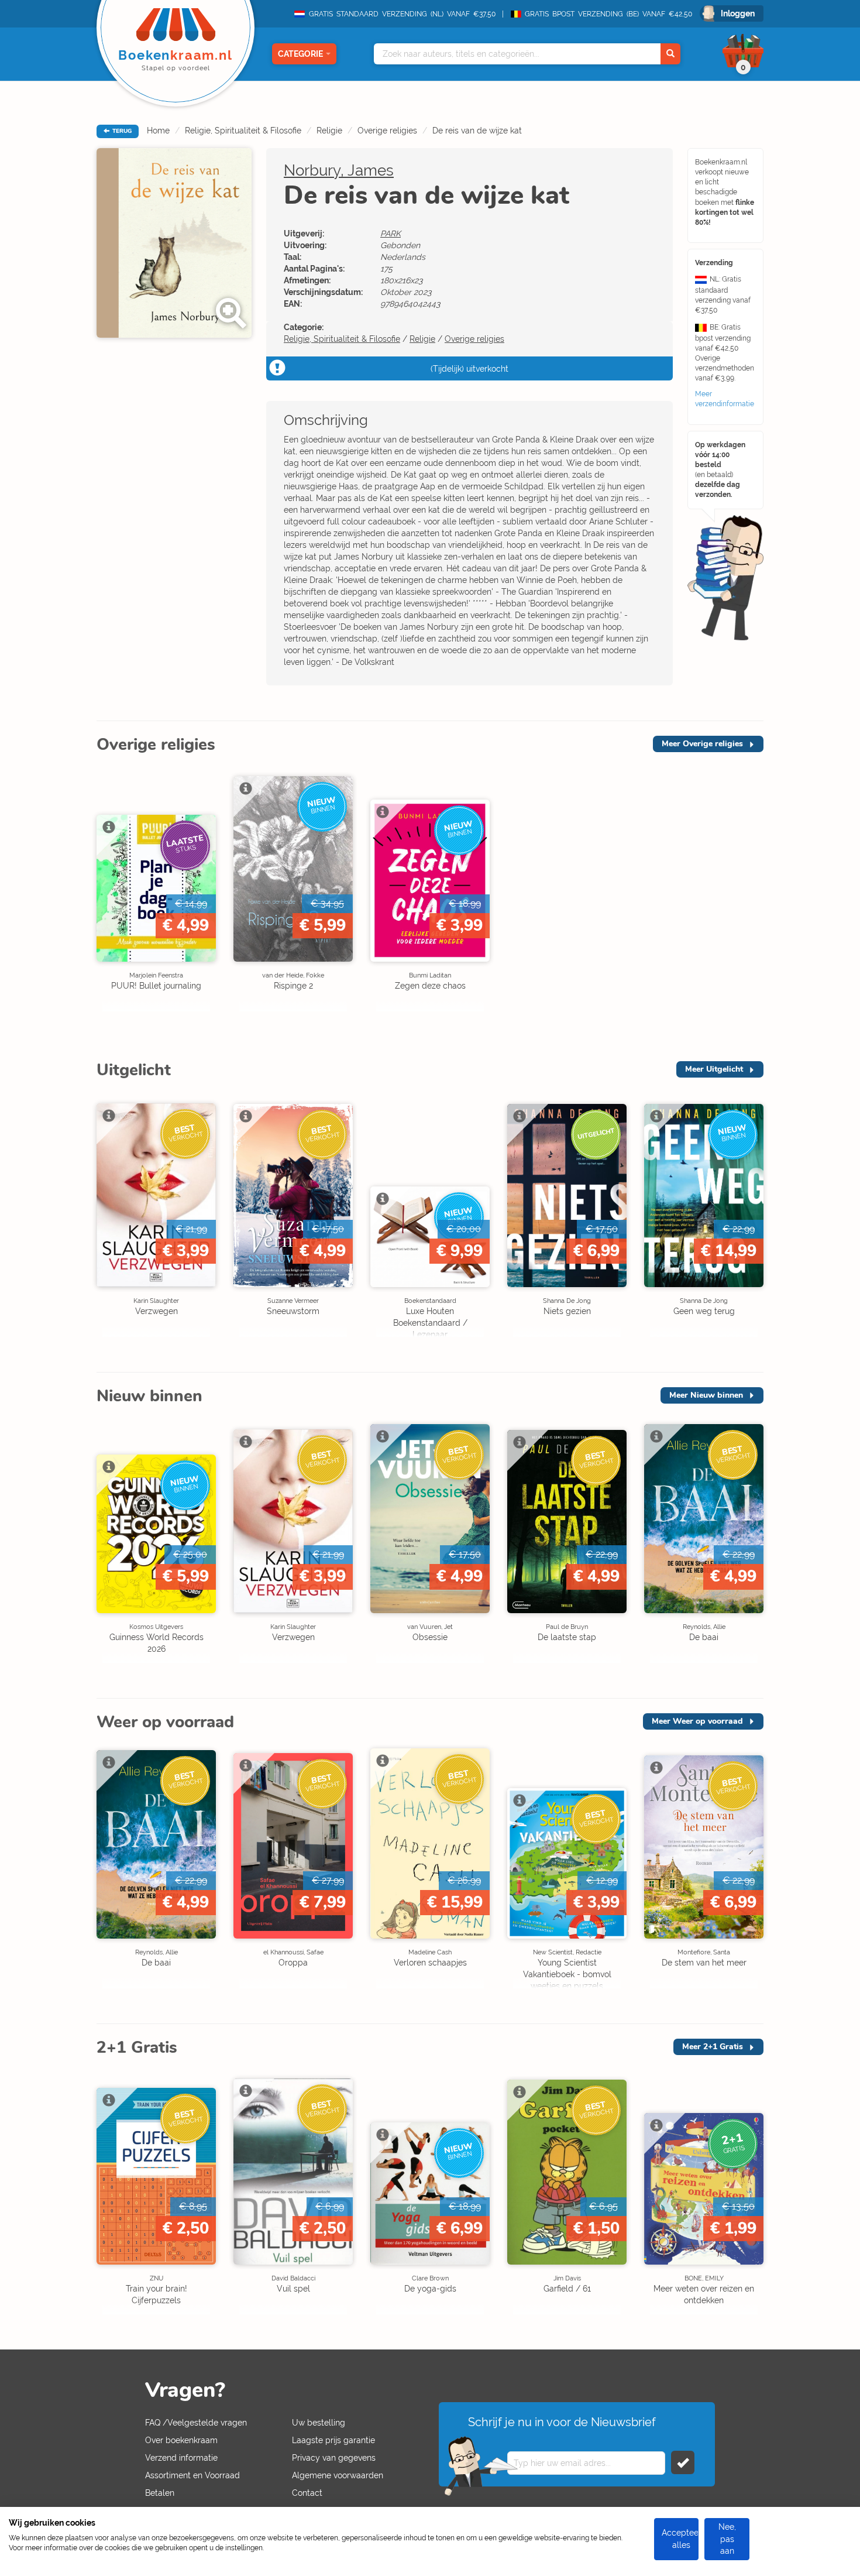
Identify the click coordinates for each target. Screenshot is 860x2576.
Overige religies (387, 131)
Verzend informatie (181, 2458)
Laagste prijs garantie (333, 2440)
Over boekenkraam (181, 2440)
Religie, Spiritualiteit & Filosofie (243, 131)
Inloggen (738, 13)
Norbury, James (339, 170)
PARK (391, 234)
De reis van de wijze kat (477, 131)
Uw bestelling (319, 2423)
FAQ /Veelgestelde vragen (196, 2423)
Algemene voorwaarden (338, 2475)
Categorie (300, 54)
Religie (329, 131)
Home (158, 131)
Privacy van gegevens (334, 2458)
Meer (702, 744)
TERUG (121, 131)
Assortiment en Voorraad (192, 2475)
